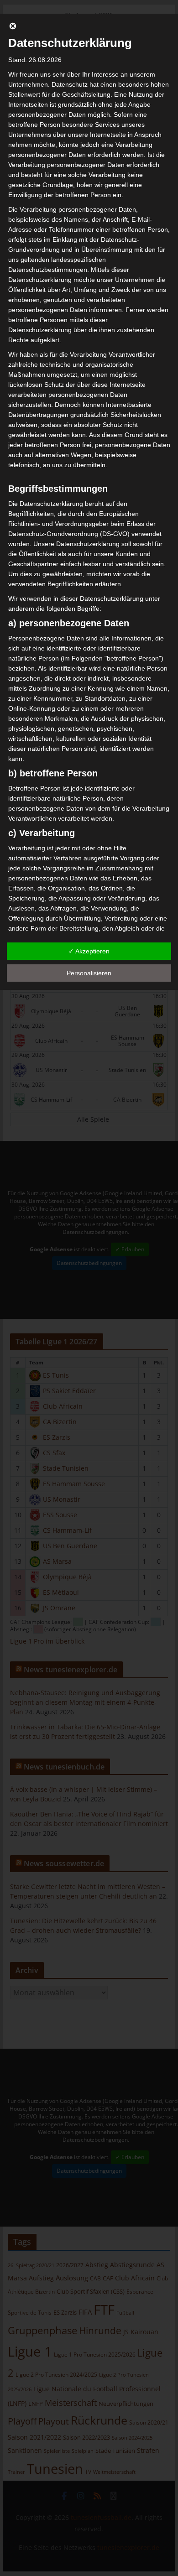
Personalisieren (89, 973)
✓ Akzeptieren (89, 951)
